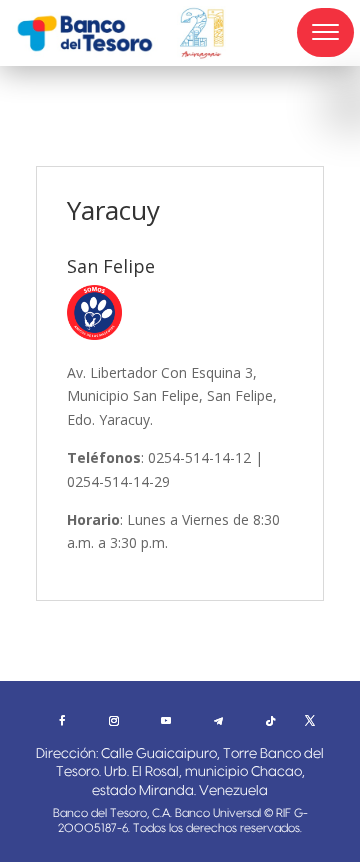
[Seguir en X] (310, 721)
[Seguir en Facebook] (62, 721)
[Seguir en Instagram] (114, 721)
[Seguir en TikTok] (270, 721)
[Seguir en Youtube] (166, 721)
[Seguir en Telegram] (218, 721)
